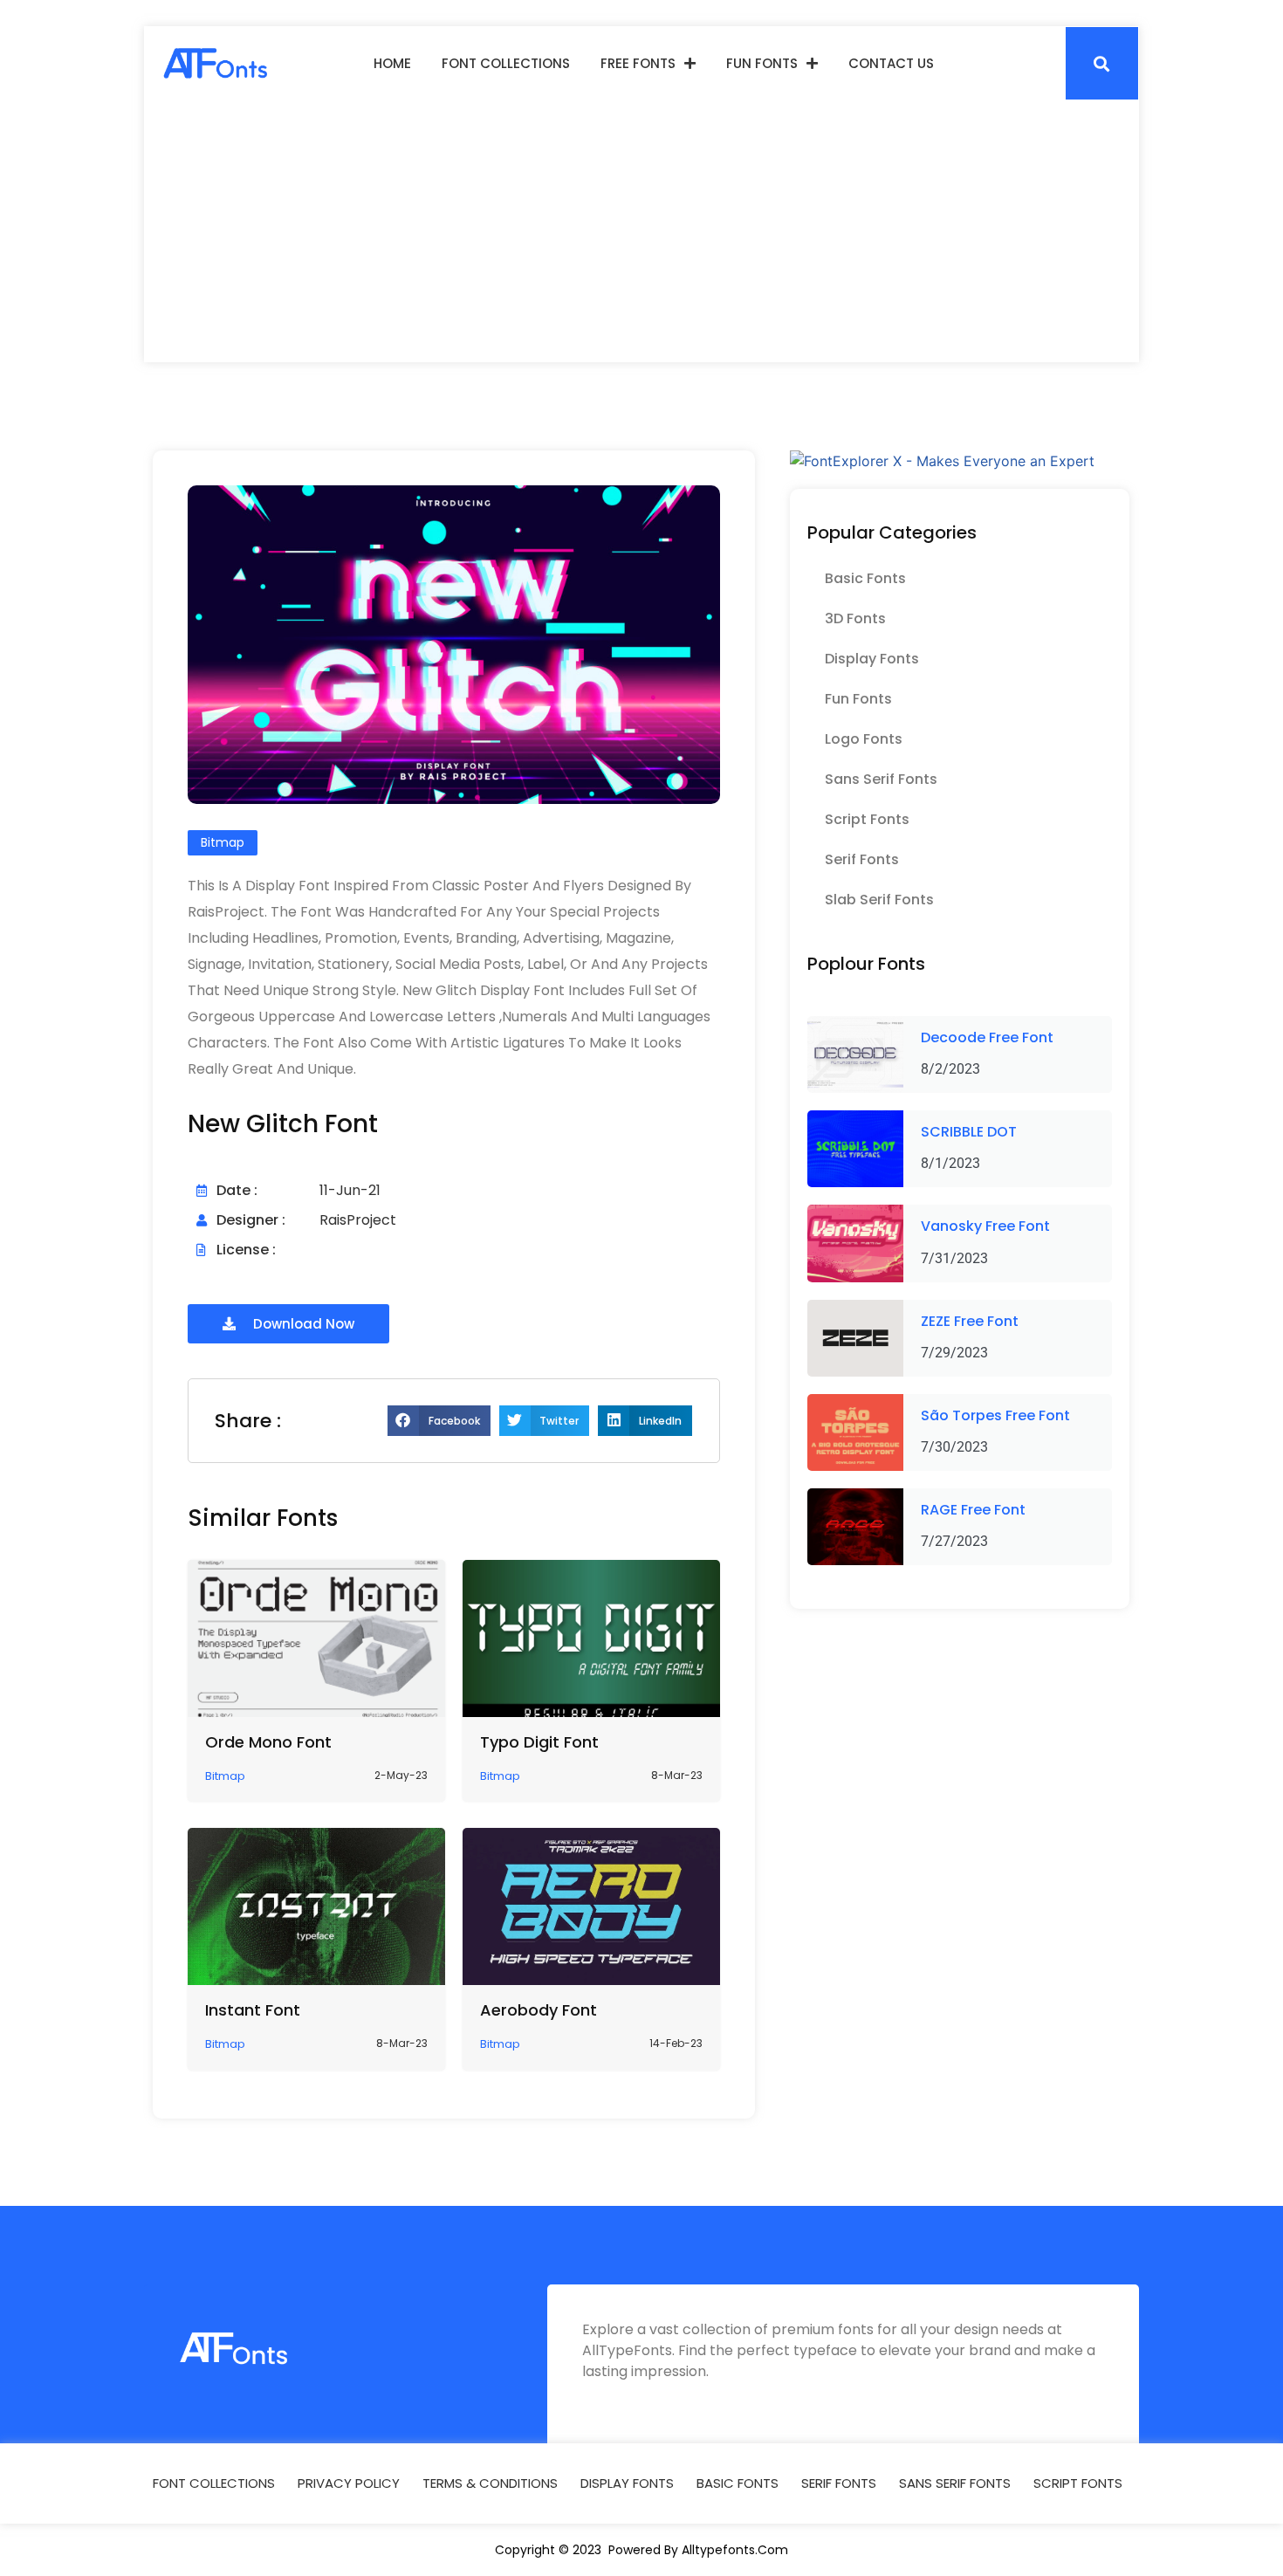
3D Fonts (855, 618)
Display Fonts (872, 659)
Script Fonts (867, 819)
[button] (1102, 63)
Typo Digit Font (539, 1742)
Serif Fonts (862, 859)
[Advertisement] (641, 231)
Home (392, 63)
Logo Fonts (864, 739)
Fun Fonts (762, 63)
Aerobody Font (539, 2010)
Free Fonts (638, 63)
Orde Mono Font (268, 1742)
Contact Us (891, 63)
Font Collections (506, 63)
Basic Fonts (865, 578)
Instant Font (253, 2010)
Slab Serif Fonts (879, 900)
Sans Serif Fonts (881, 779)
